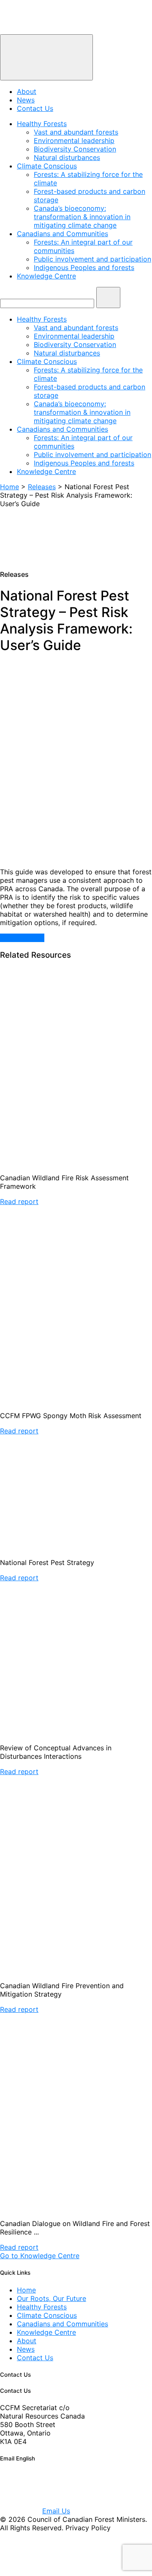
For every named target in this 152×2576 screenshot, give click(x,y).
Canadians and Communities (62, 234)
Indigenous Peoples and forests (84, 267)
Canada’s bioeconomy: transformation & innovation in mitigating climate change (82, 217)
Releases (42, 487)
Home (9, 487)
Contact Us (35, 108)
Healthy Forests (42, 124)
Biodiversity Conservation (75, 149)
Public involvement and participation (92, 259)
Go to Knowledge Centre (40, 2256)
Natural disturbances (67, 157)
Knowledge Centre (46, 276)
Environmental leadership (74, 141)
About (27, 91)
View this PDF (22, 938)
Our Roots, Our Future (52, 2298)
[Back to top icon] (21, 2572)
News (26, 100)
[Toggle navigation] (46, 57)
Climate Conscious (47, 166)
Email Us (56, 2511)
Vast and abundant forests (76, 132)
